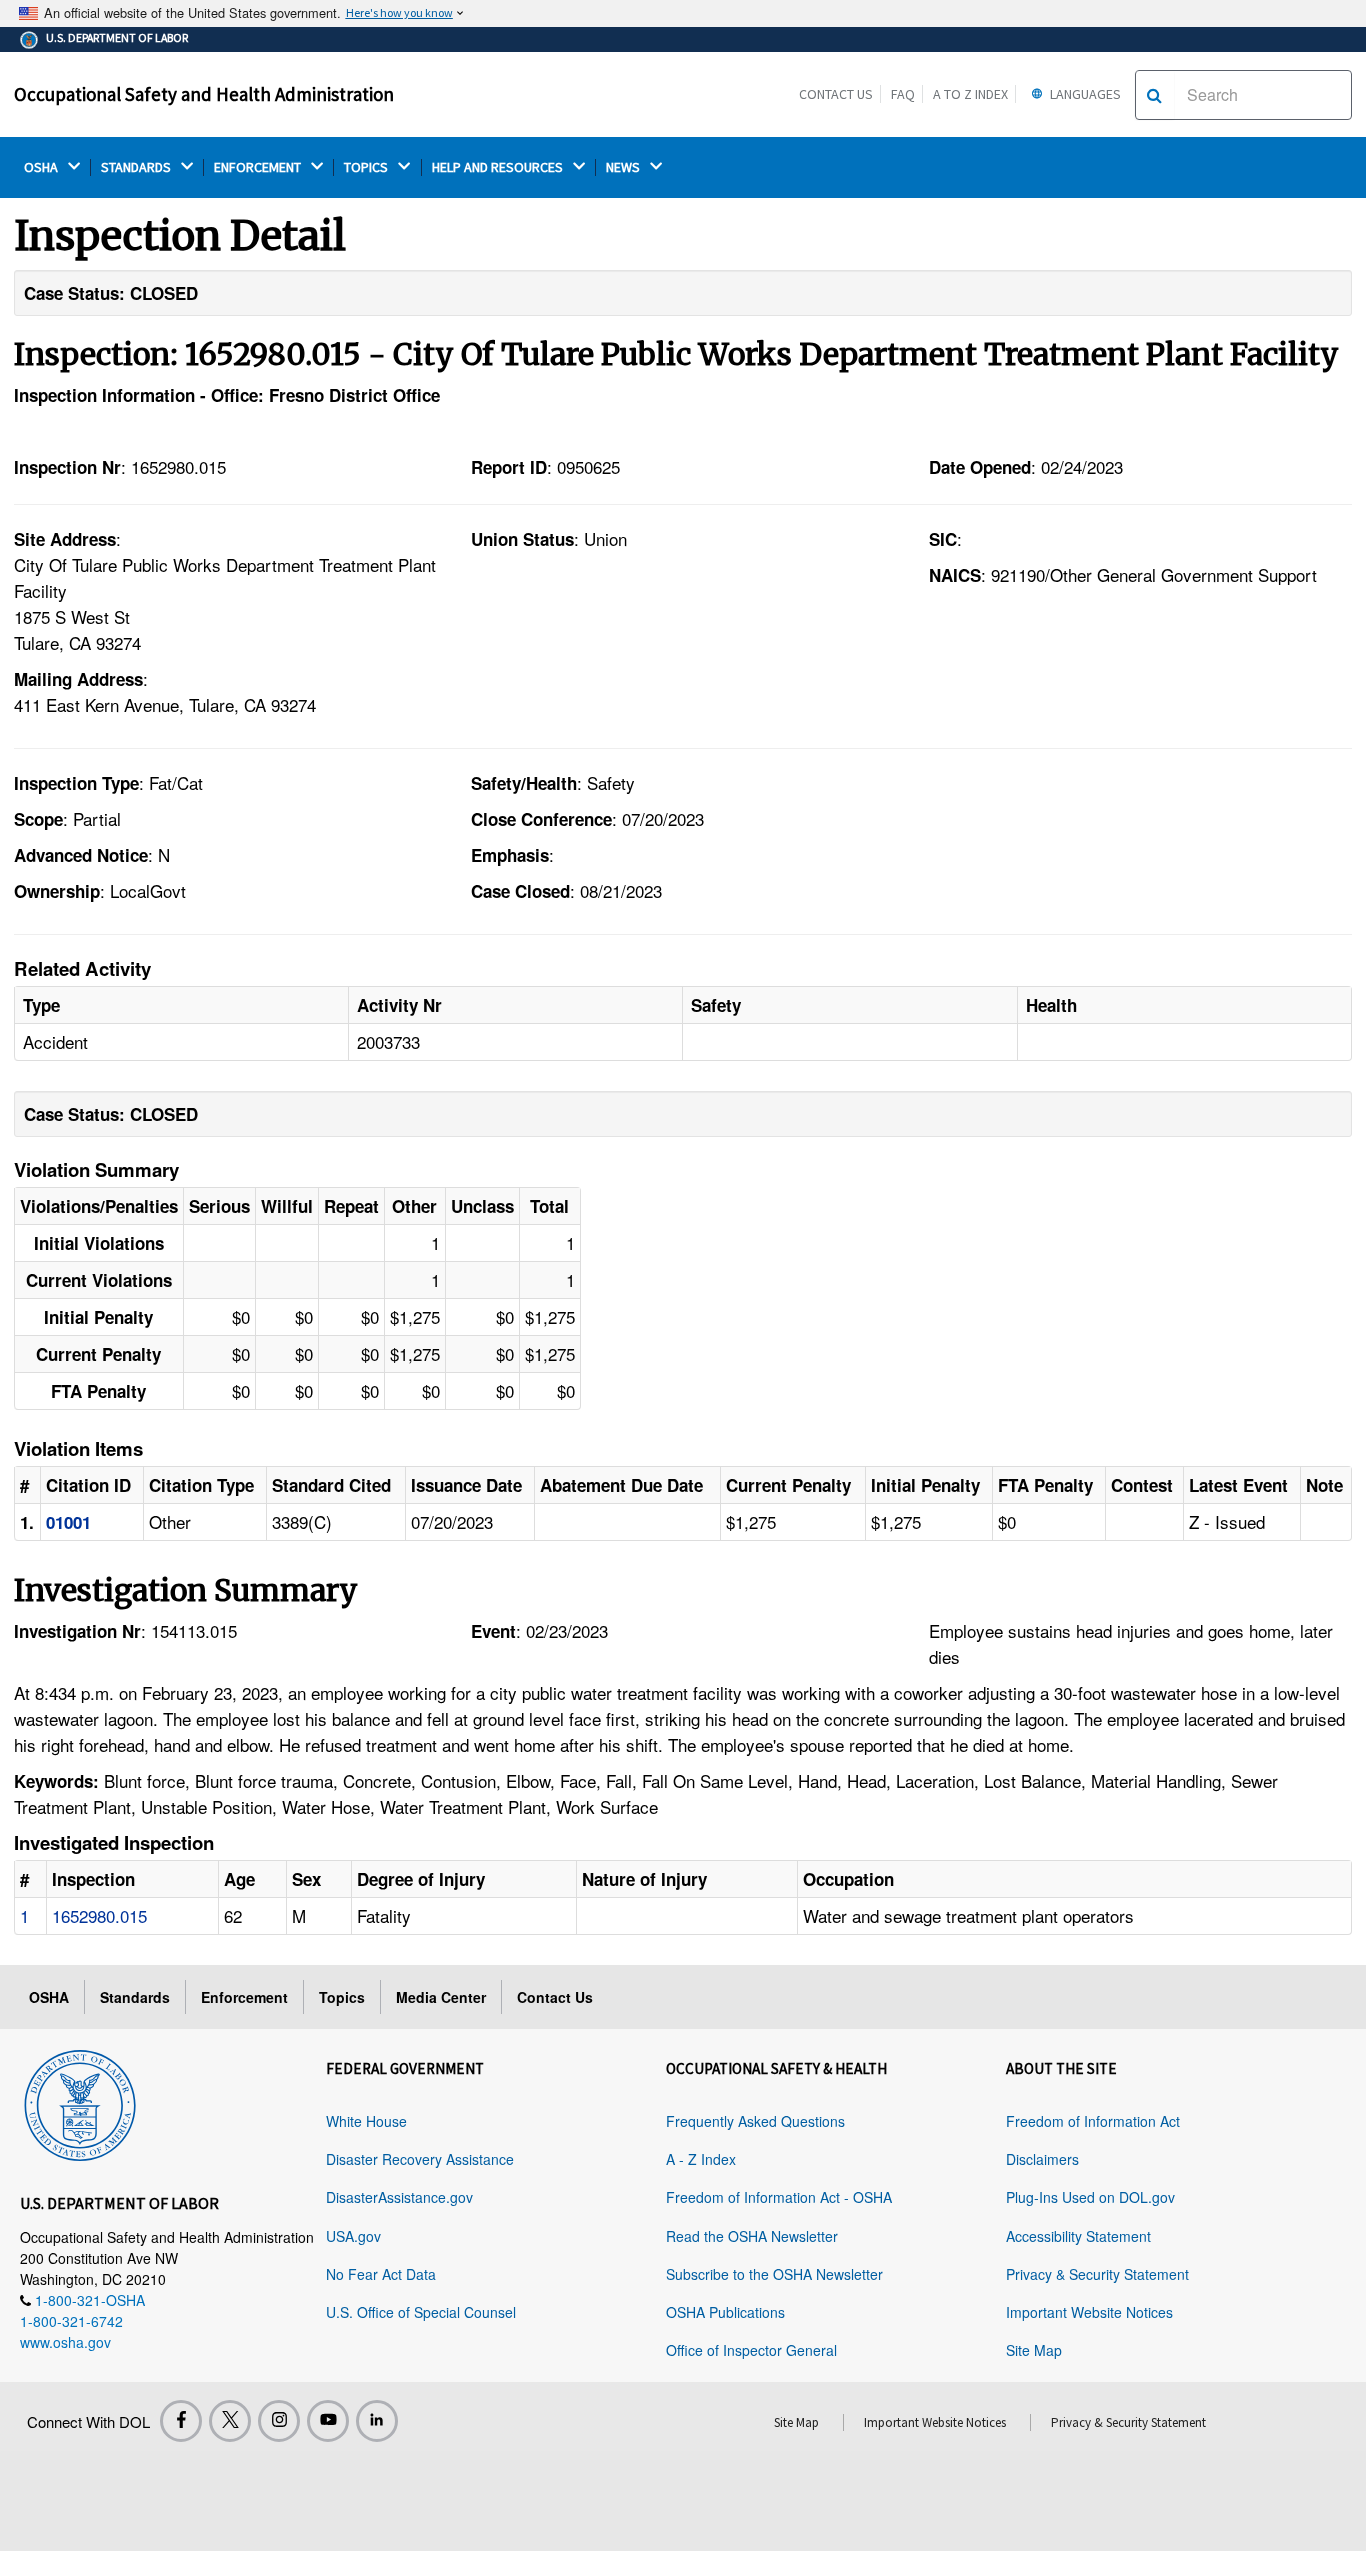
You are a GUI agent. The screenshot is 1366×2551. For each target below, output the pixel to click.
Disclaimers (1042, 2159)
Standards (135, 1997)
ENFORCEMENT (259, 167)
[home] (80, 2102)
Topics (342, 1997)
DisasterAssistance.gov (399, 2197)
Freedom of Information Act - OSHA (779, 2197)
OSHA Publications (725, 2312)
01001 (68, 1522)
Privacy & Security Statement (1097, 2274)
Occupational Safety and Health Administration (204, 94)
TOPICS (367, 167)
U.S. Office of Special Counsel (421, 2312)
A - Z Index (701, 2159)
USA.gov (353, 2236)
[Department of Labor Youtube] (328, 2421)
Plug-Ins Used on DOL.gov (1090, 2197)
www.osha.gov (65, 2342)
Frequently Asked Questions (755, 2121)
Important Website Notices (1089, 2312)
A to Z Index (970, 94)
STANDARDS (137, 167)
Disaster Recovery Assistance (420, 2159)
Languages (1084, 94)
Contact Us (836, 94)
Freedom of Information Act (1093, 2121)
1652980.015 (99, 1915)
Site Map (1034, 2350)
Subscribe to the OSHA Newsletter (774, 2274)
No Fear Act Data (381, 2274)
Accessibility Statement (1078, 2236)
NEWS (624, 167)
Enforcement (244, 1997)
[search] (1154, 95)
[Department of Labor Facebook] (181, 2421)
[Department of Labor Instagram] (279, 2421)
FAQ (903, 94)
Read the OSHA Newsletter (752, 2236)
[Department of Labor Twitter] (230, 2421)
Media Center (441, 1997)
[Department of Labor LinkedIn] (377, 2421)
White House (366, 2121)
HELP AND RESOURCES (499, 167)
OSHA (42, 167)
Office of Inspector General (751, 2350)
